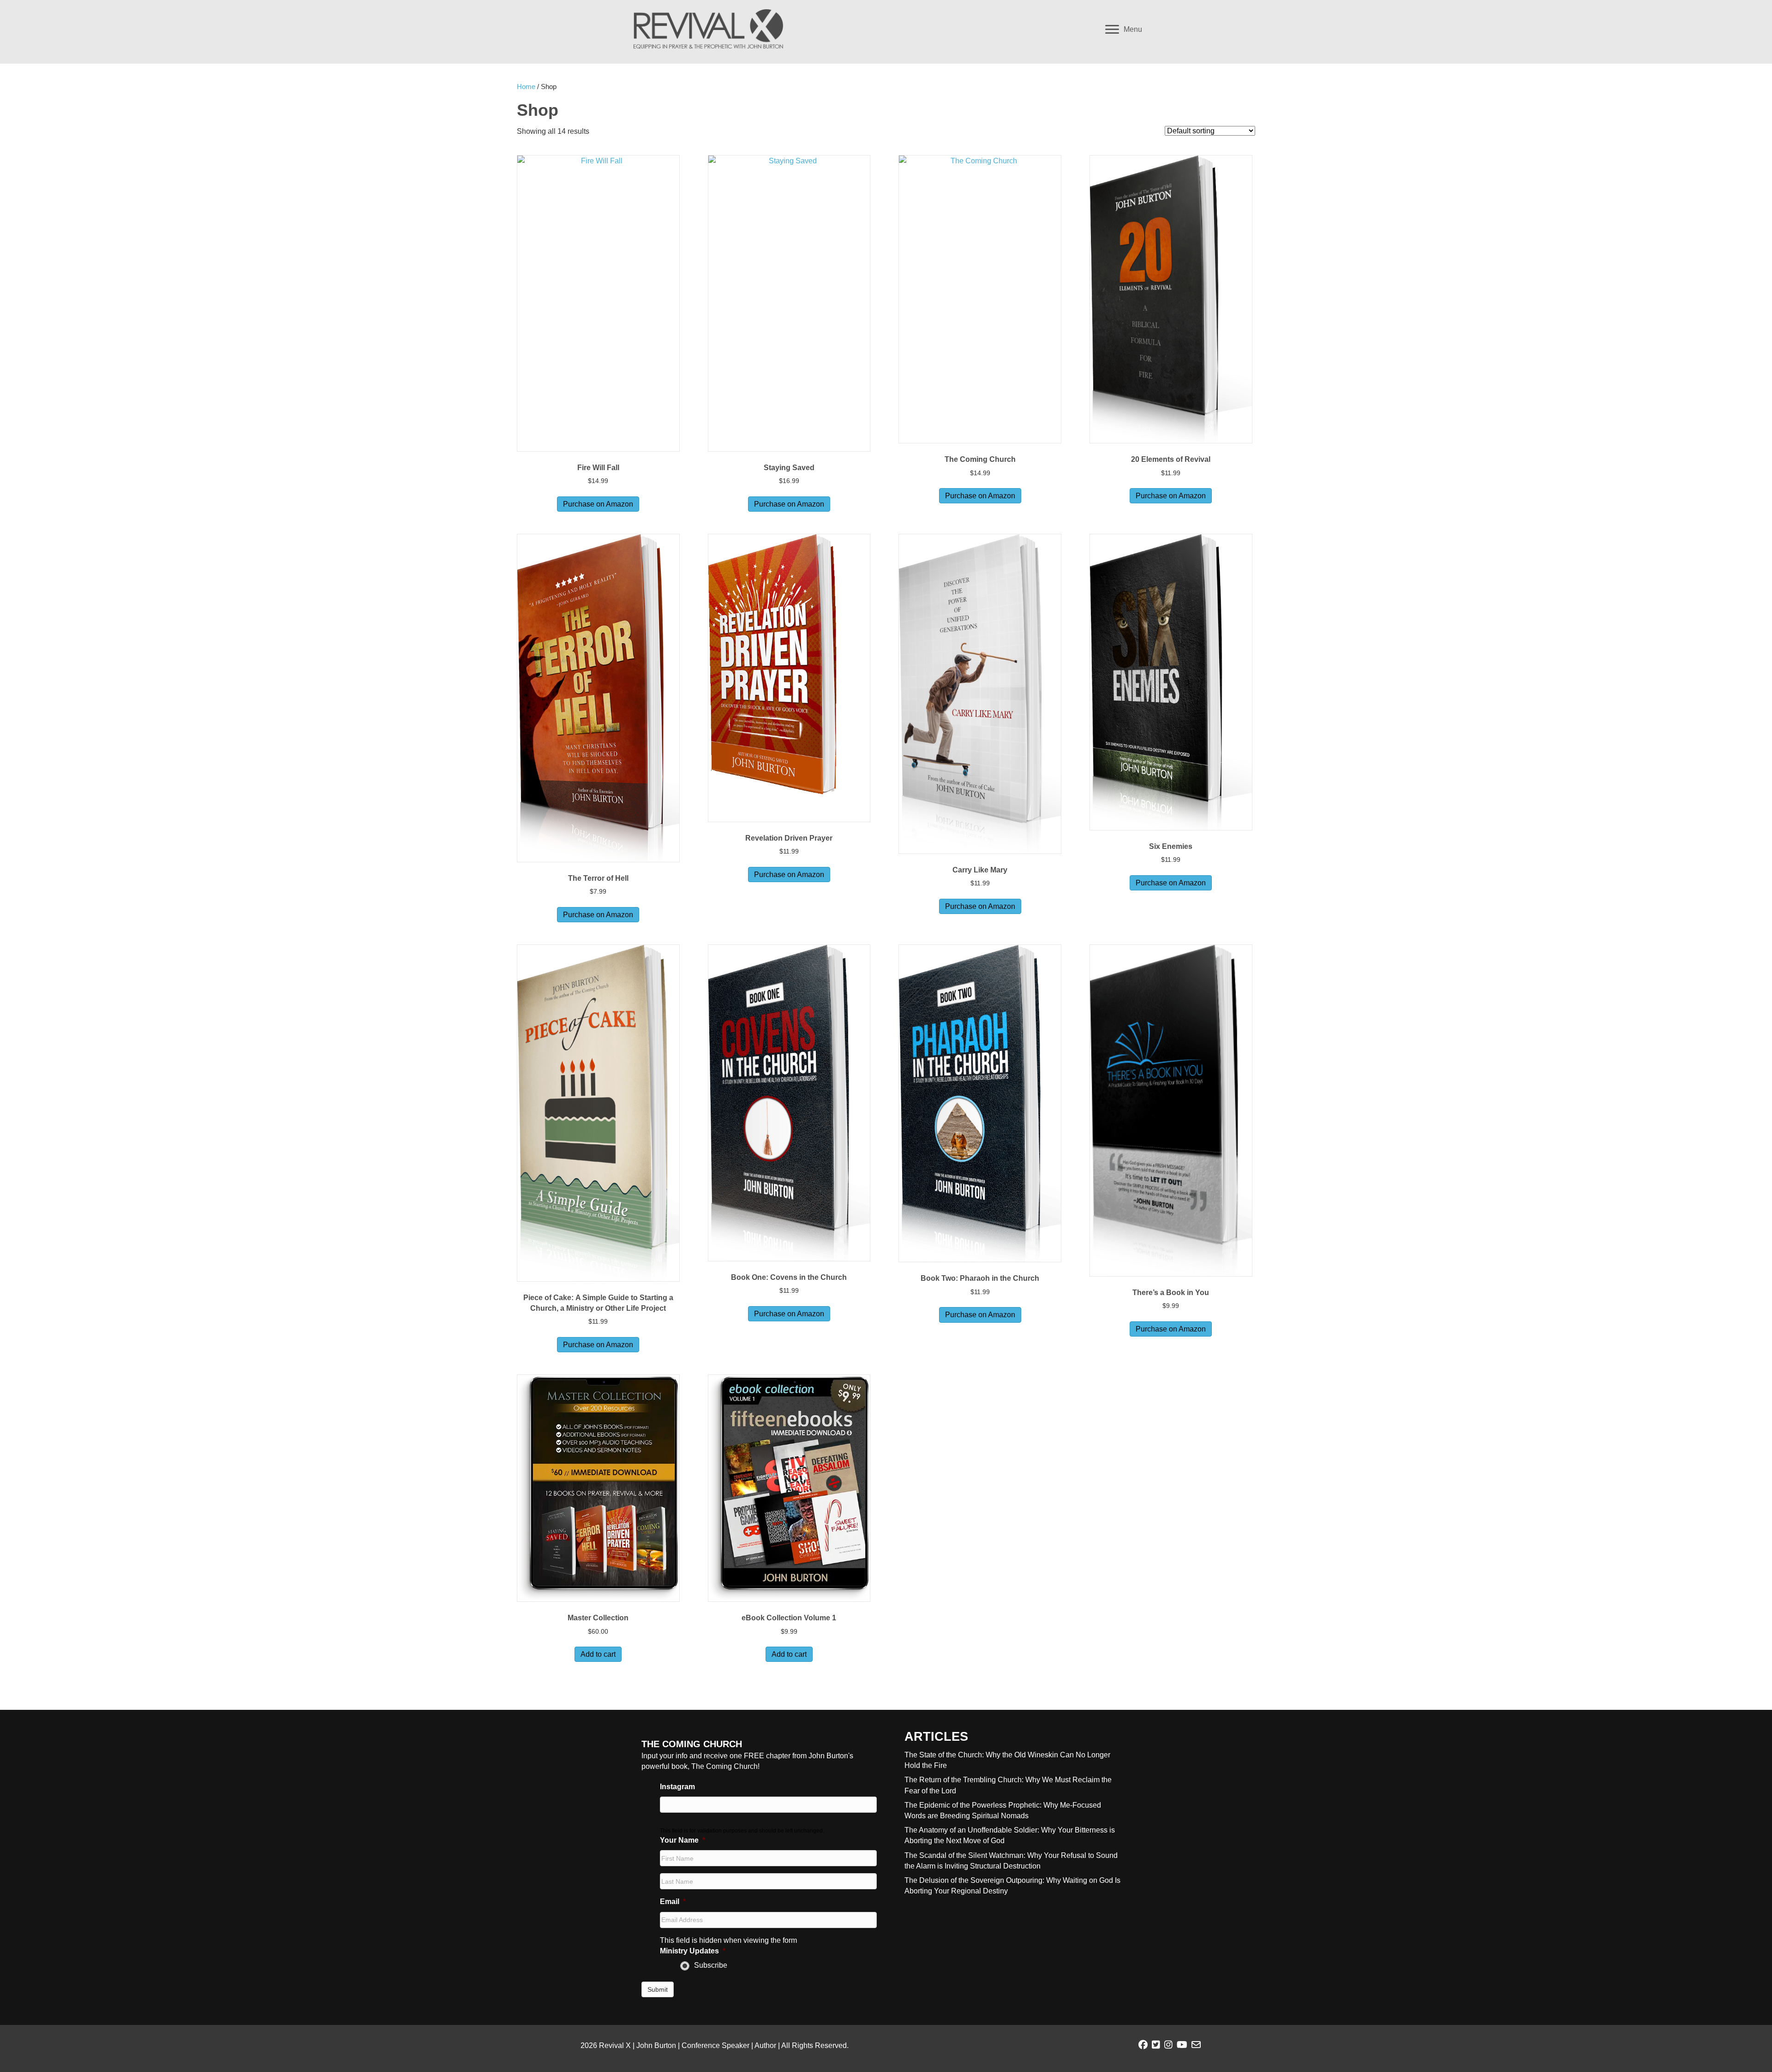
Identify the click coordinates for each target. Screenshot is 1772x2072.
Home (526, 87)
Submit (658, 1989)
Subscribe (711, 1965)
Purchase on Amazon (598, 504)
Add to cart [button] (598, 1654)
